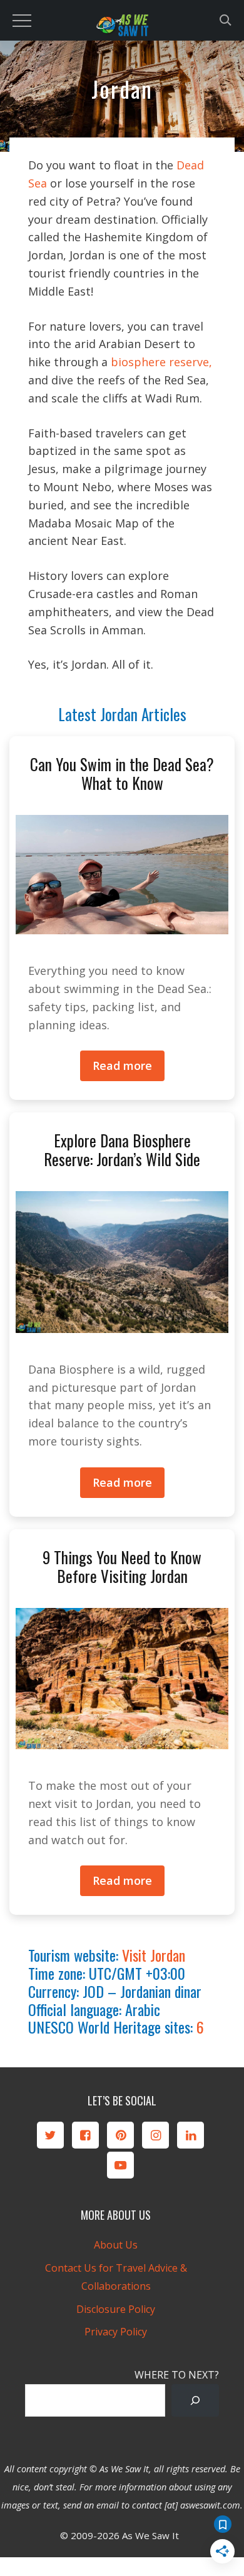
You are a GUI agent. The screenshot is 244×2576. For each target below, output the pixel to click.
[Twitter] (50, 2135)
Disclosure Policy (116, 2309)
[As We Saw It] (122, 28)
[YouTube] (120, 2165)
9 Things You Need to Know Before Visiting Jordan (122, 1566)
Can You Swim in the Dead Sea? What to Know (122, 773)
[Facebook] (85, 2135)
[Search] (195, 2400)
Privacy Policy (116, 2332)
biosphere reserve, (160, 362)
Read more (122, 1066)
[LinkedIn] (191, 2135)
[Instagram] (155, 2135)
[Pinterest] (120, 2135)
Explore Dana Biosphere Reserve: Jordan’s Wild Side (122, 1150)
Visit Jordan (154, 1955)
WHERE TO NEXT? (177, 2375)
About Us (116, 2245)
